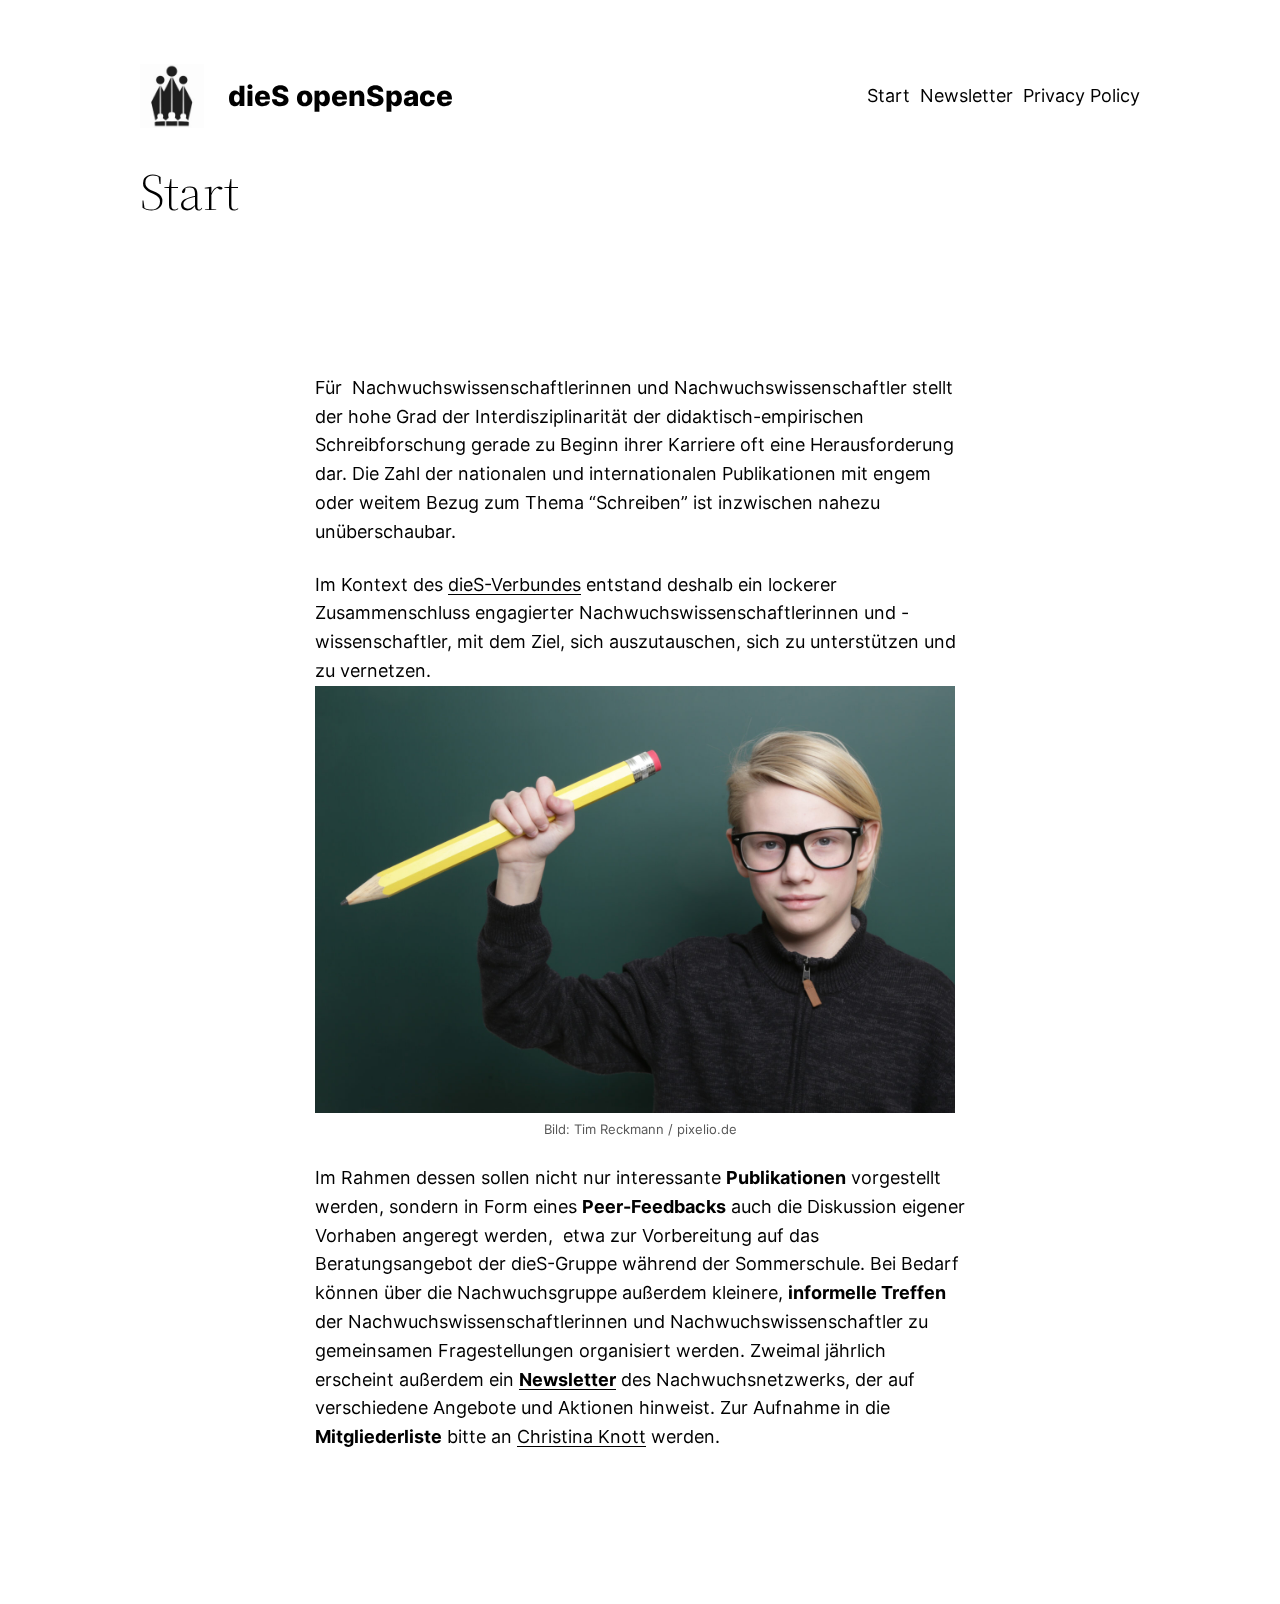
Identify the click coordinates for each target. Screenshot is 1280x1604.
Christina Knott (581, 1436)
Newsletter (966, 95)
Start (888, 95)
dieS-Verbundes (514, 584)
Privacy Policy (1081, 95)
